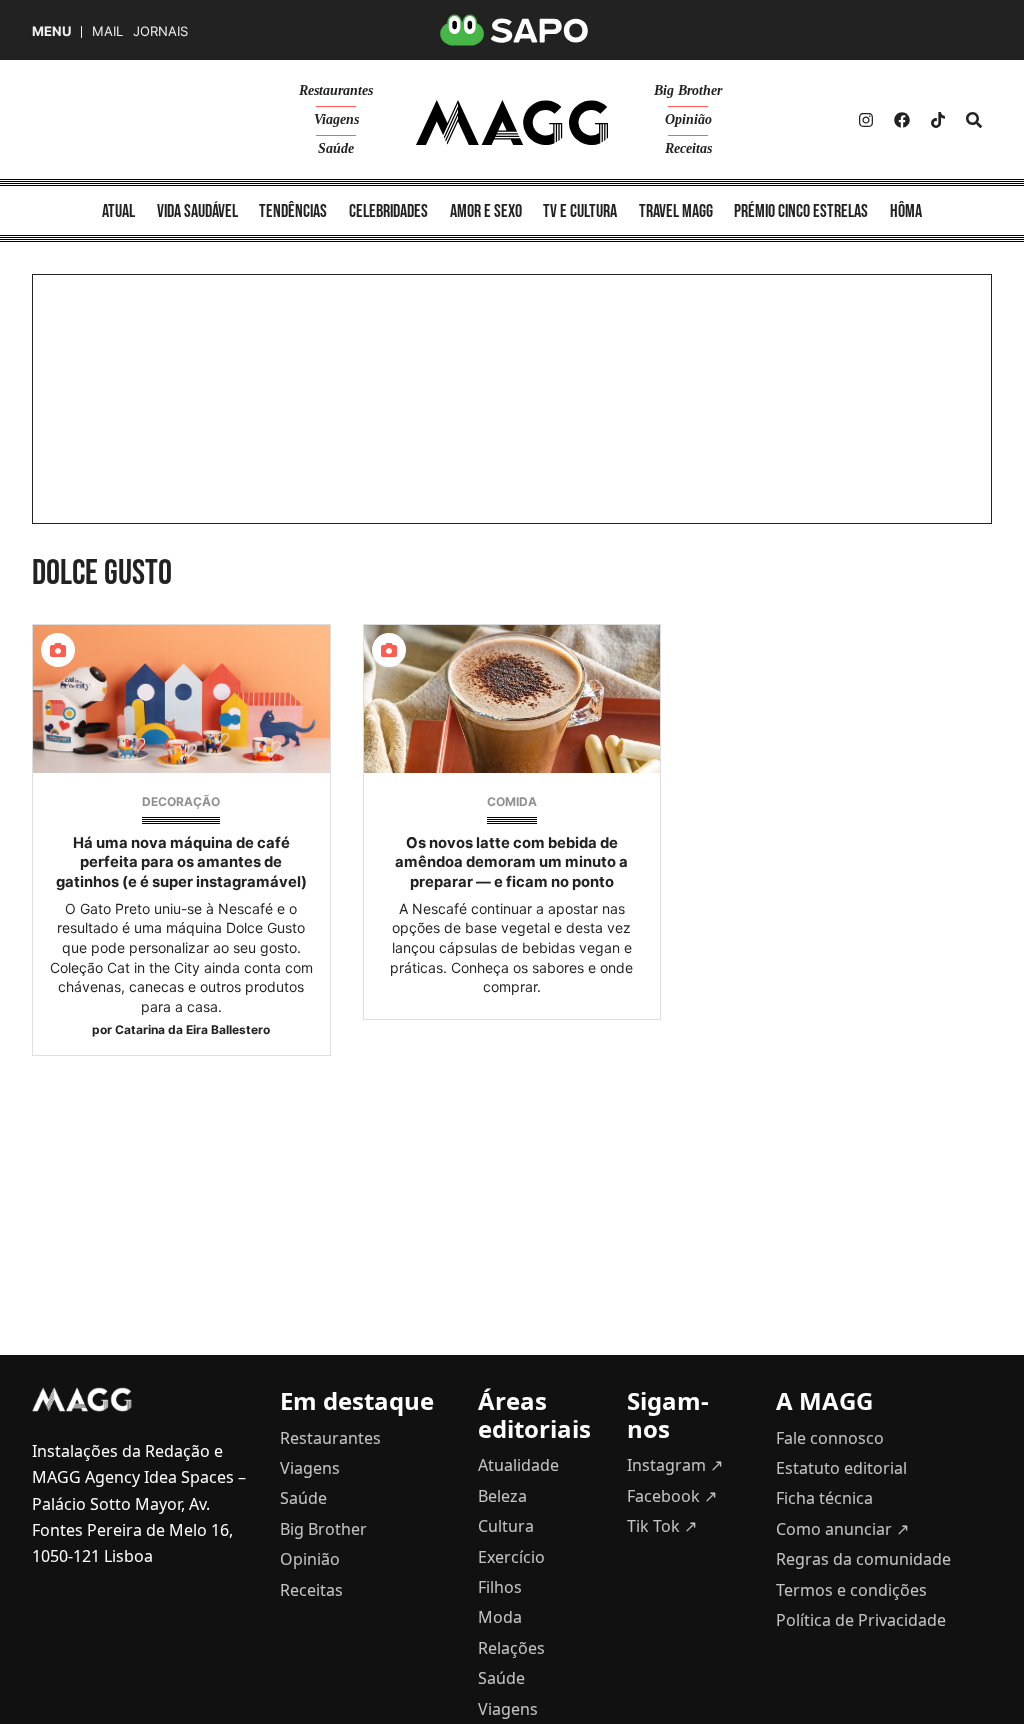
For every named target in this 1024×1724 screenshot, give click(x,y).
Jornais (160, 31)
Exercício (511, 1557)
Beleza (502, 1496)
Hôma (906, 211)
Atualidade (518, 1465)
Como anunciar (842, 1529)
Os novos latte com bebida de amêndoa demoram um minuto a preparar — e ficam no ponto (511, 862)
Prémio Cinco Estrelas (801, 211)
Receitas (688, 148)
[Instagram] (866, 120)
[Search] (974, 120)
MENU (51, 31)
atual (118, 211)
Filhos (500, 1587)
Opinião (688, 119)
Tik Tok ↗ (662, 1526)
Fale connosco (830, 1438)
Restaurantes (336, 90)
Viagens (336, 119)
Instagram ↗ (675, 1465)
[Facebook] (902, 120)
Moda (500, 1617)
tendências (293, 211)
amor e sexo (486, 211)
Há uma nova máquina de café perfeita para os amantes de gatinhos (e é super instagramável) (181, 862)
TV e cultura (580, 211)
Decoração (181, 801)
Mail (107, 31)
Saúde (336, 148)
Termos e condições (851, 1590)
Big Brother (688, 90)
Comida (512, 801)
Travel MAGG (676, 211)
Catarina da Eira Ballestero (192, 1029)
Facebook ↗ (672, 1496)
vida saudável (197, 211)
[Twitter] (938, 120)
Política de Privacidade (861, 1620)
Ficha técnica (824, 1498)
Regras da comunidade (863, 1559)
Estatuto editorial (841, 1468)
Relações (511, 1648)
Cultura (506, 1526)
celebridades (388, 211)
